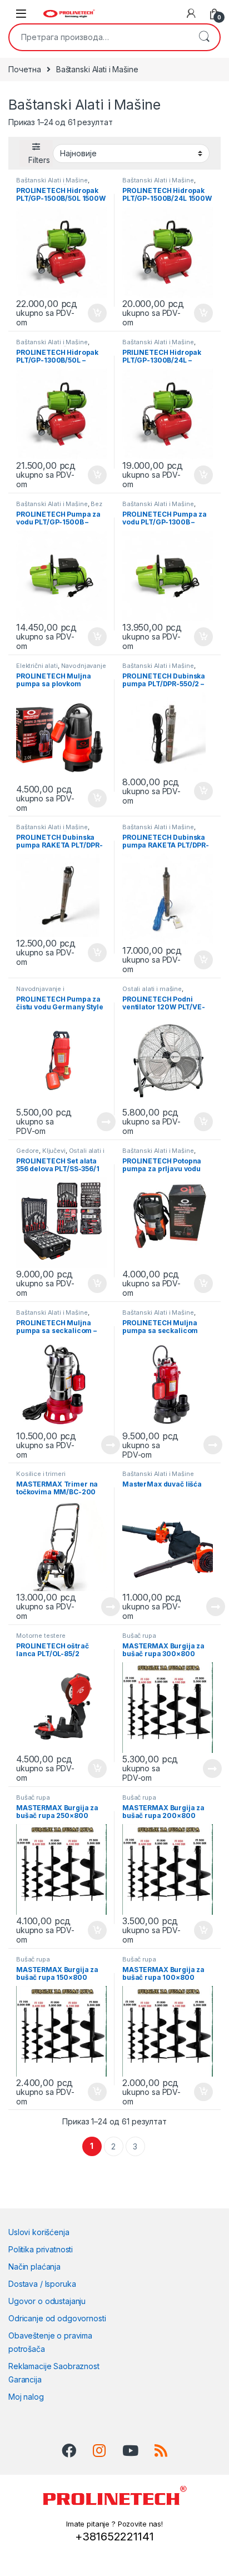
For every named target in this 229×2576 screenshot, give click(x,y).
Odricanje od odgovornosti (57, 2318)
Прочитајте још (94, 1122)
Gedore (28, 1151)
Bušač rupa (139, 1636)
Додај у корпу (95, 313)
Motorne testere (41, 1636)
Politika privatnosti (41, 2249)
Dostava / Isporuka (42, 2284)
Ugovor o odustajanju (47, 2301)
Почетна (25, 69)
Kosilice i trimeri (41, 1474)
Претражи (204, 37)
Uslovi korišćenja (39, 2232)
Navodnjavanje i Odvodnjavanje (61, 669)
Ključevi (54, 1151)
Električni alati (37, 666)
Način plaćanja (34, 2267)
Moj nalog (26, 2397)
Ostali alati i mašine (152, 989)
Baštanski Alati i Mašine (52, 180)
